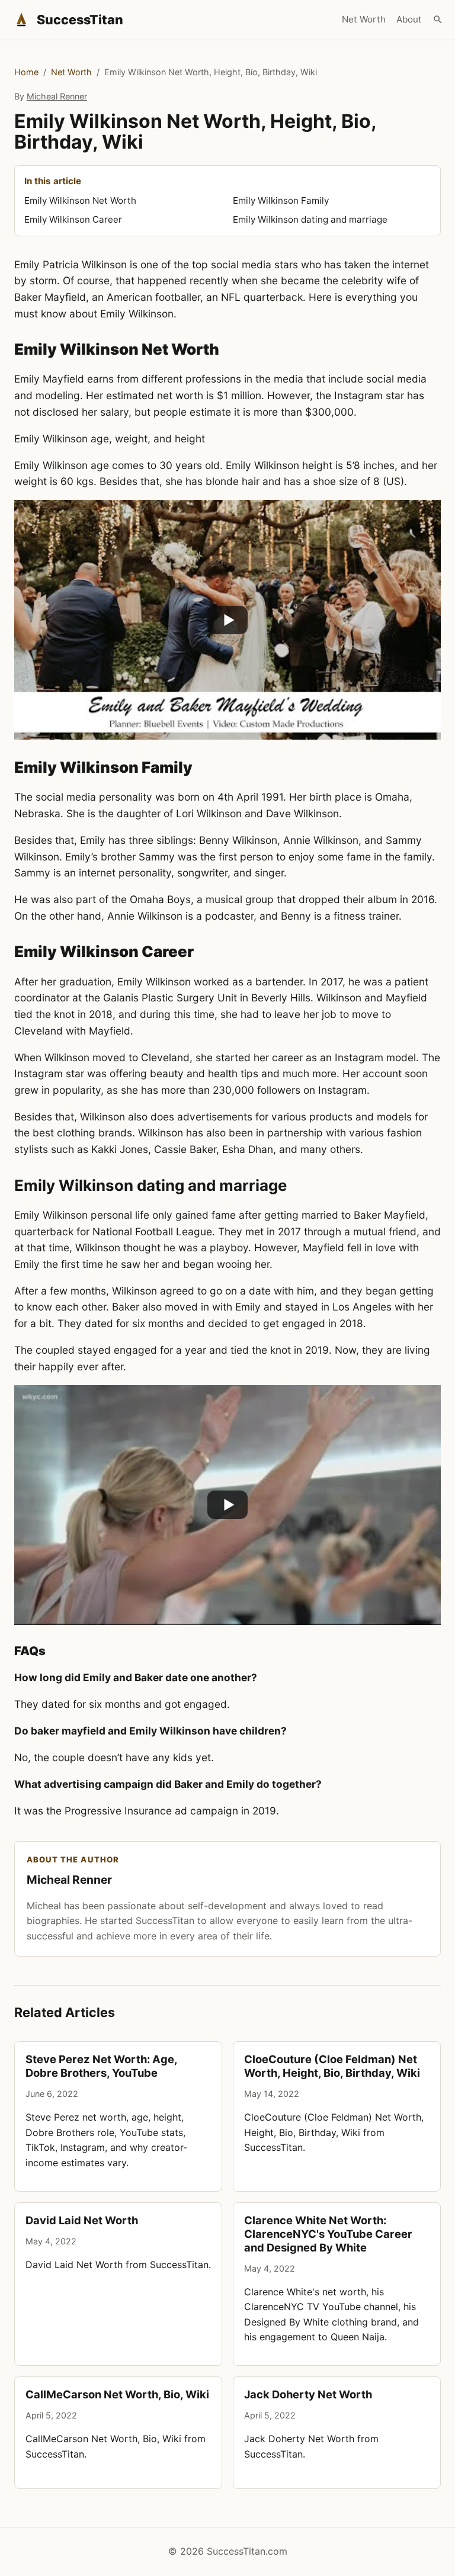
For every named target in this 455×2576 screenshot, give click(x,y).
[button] (227, 620)
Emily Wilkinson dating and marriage (310, 219)
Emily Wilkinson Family (281, 200)
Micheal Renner (57, 96)
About (409, 19)
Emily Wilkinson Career (73, 219)
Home (26, 72)
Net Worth (364, 19)
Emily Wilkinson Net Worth (80, 200)
